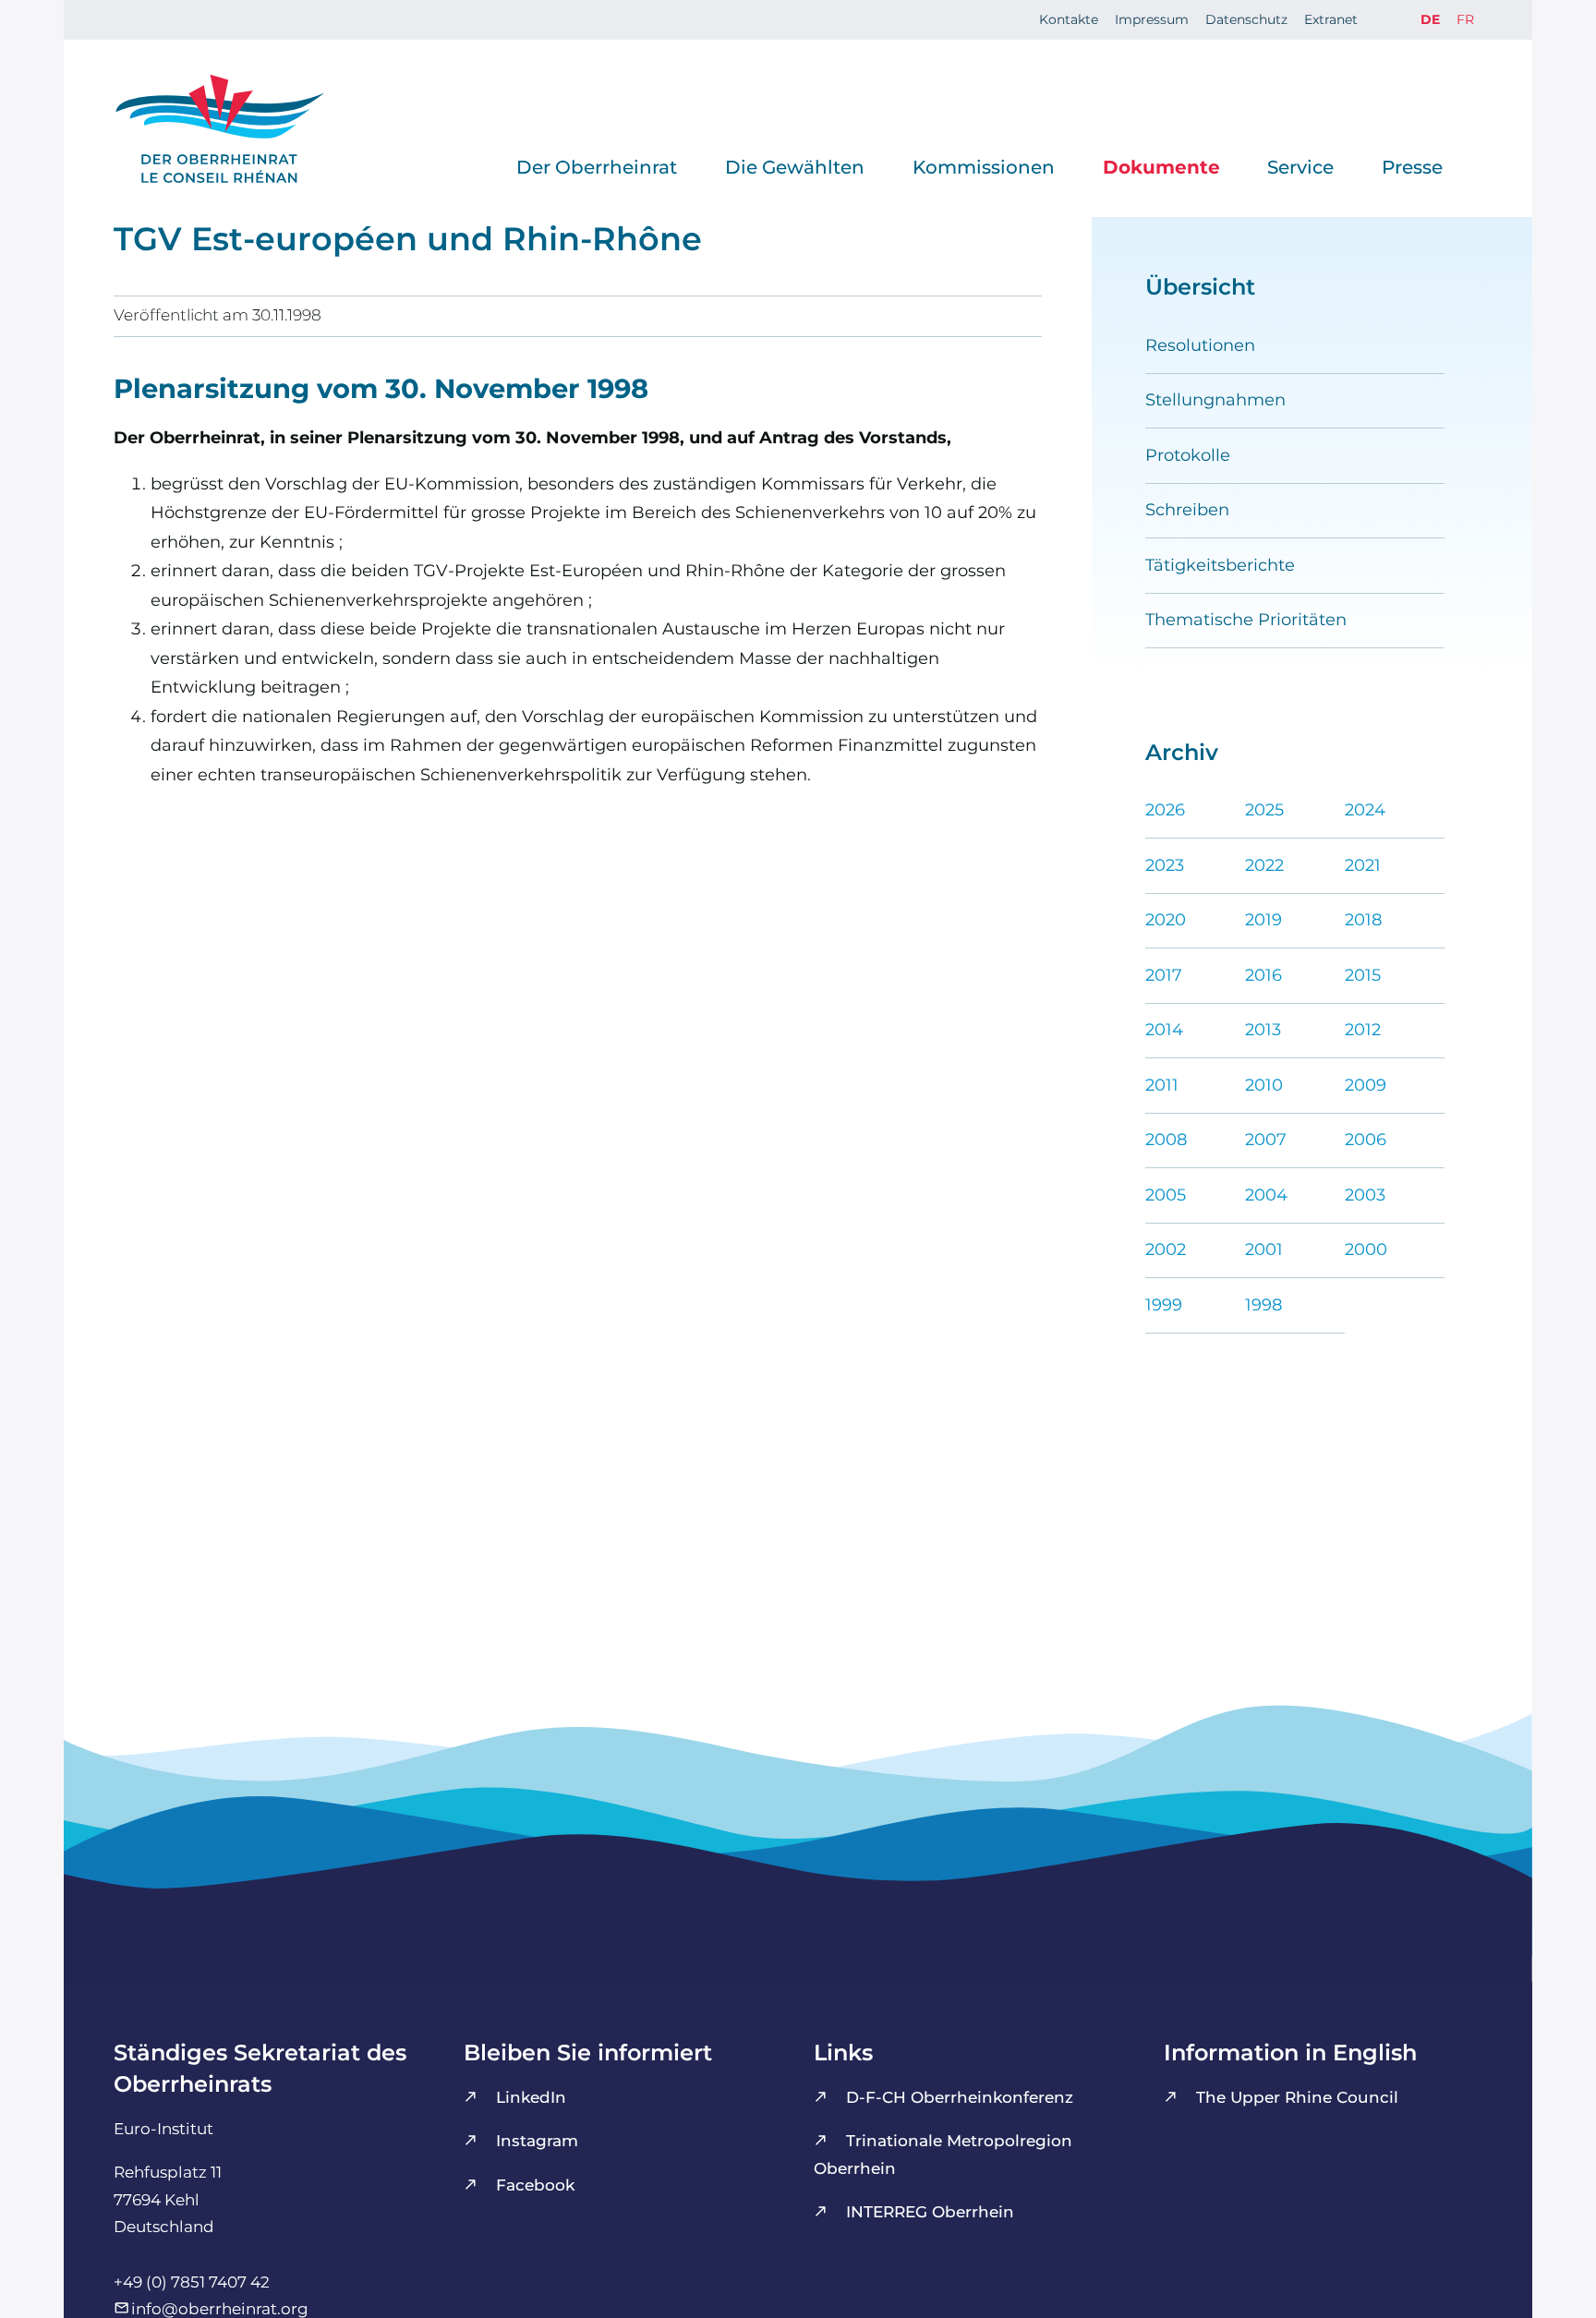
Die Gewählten (795, 167)
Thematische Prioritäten (1246, 620)
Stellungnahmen (1215, 400)
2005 (1166, 1195)
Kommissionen (984, 167)
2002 (1166, 1250)
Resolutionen (1200, 345)
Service (1300, 167)
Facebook (535, 2185)
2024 (1365, 810)
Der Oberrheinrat (597, 167)
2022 (1264, 865)
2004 (1266, 1195)
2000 (1366, 1250)
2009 (1366, 1085)
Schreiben (1187, 510)
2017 (1164, 975)
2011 (1162, 1085)
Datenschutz (1246, 19)
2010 (1264, 1085)
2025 (1264, 810)
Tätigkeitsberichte (1220, 565)
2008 (1166, 1140)
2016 (1263, 975)
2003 (1365, 1195)
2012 (1363, 1030)
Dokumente (1161, 167)
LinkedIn (531, 2097)
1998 (1263, 1305)
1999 (1164, 1305)
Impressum (1152, 19)
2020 (1166, 920)
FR (1465, 19)
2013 (1263, 1030)
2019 (1263, 920)
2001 (1264, 1250)
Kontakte (1069, 19)
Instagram (537, 2141)
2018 (1363, 920)
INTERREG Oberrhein (930, 2212)
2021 (1363, 865)
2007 (1266, 1140)
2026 (1165, 810)
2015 (1363, 975)
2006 (1366, 1140)
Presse (1412, 167)
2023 (1165, 865)
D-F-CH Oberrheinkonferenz (960, 2097)
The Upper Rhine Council (1297, 2097)
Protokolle (1188, 455)
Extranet (1331, 19)
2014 (1164, 1030)
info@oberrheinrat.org (220, 2309)
